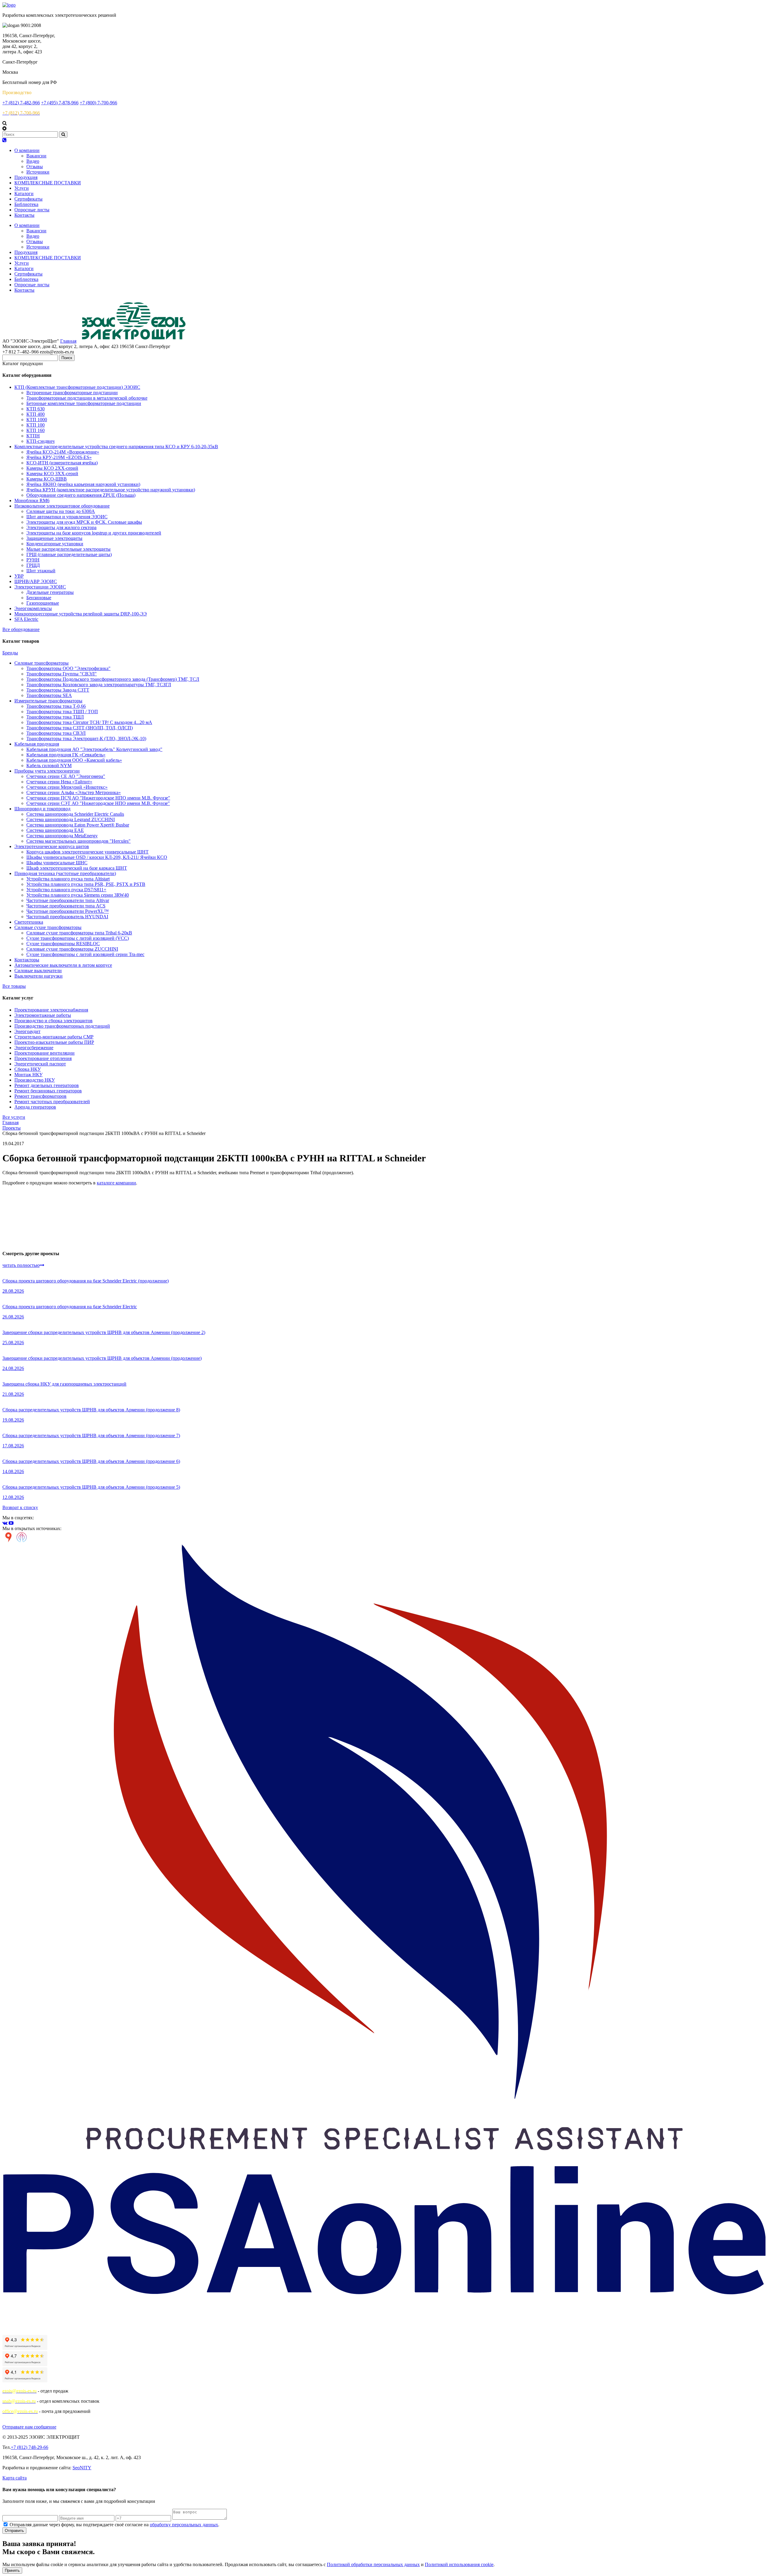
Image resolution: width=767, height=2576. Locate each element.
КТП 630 (36, 409)
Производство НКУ (35, 1080)
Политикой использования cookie (459, 2564)
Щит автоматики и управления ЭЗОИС (67, 517)
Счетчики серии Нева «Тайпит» (59, 782)
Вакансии (36, 156)
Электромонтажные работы (43, 1015)
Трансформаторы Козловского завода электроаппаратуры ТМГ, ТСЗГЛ (99, 685)
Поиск (67, 358)
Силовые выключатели (38, 971)
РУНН (33, 560)
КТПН (33, 436)
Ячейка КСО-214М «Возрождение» (63, 452)
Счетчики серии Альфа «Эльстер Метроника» (74, 792)
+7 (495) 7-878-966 (60, 103)
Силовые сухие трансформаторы (48, 927)
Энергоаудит (27, 1031)
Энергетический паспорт (40, 1064)
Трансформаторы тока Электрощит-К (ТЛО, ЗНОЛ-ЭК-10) (86, 739)
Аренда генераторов (35, 1107)
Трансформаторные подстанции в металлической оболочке (87, 398)
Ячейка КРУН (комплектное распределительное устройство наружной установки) (111, 490)
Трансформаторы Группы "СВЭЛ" (62, 674)
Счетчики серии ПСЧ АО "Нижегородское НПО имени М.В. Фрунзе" (98, 798)
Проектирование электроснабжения (51, 1010)
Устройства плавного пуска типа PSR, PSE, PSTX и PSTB (86, 884)
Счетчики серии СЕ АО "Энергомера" (66, 776)
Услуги (22, 188)
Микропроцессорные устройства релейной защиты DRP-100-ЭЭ (81, 614)
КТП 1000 (37, 420)
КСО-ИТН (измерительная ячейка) (62, 463)
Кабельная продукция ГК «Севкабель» (66, 755)
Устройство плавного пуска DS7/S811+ (66, 890)
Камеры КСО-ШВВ (47, 479)
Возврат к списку (20, 1507)
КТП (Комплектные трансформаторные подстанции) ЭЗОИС (77, 387)
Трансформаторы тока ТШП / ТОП (62, 712)
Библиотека (26, 204)
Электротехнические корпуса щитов (52, 846)
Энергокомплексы (33, 608)
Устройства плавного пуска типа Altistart (68, 879)
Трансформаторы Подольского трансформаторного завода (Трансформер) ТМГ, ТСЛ (113, 679)
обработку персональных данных (184, 2525)
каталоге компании (116, 1183)
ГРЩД (33, 565)
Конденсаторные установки (55, 544)
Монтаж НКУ (28, 1075)
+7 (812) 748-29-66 (30, 2447)
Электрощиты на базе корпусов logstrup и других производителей (94, 533)
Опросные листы (32, 210)
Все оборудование (21, 629)
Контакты (24, 215)
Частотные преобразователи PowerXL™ (68, 911)
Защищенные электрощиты (54, 538)
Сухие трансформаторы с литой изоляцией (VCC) (78, 938)
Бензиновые (39, 598)
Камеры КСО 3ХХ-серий (52, 474)
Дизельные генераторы (50, 592)
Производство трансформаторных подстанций (62, 1026)
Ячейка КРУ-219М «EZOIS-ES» (59, 457)
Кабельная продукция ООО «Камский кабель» (74, 760)
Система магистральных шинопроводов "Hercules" (78, 841)
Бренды (10, 653)
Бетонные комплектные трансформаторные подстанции (84, 403)
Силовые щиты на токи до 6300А (61, 511)
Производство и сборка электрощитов (53, 1021)
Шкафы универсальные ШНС (57, 863)
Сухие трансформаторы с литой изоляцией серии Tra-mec (85, 954)
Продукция (26, 177)
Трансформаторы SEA (49, 695)
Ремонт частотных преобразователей (52, 1102)
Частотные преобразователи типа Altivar (68, 900)
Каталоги (24, 194)
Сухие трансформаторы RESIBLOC (63, 944)
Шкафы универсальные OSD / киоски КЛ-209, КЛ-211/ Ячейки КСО (97, 857)
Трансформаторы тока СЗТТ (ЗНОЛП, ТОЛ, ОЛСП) (80, 728)
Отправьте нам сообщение (29, 2427)
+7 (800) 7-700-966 (98, 103)
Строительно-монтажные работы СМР (54, 1037)
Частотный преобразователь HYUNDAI (67, 917)
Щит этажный (41, 571)
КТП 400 (36, 414)
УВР (19, 576)
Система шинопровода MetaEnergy (62, 836)
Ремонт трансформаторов (40, 1096)
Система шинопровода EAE (55, 830)
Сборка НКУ (28, 1069)
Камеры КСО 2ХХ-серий (52, 468)
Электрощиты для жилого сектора (61, 527)
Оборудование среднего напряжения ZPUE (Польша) (81, 495)
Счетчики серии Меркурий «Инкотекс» (67, 787)
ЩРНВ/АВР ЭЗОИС (36, 581)
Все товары (14, 986)
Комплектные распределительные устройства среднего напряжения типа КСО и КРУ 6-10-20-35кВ (116, 447)
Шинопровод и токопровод (42, 809)
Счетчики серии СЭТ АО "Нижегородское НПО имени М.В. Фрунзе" (98, 803)
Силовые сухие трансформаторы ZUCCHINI (72, 949)
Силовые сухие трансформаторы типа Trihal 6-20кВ (79, 933)
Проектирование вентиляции (44, 1053)
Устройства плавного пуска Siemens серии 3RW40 (78, 895)
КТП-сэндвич (40, 441)
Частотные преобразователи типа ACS (66, 906)
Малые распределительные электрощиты (68, 549)
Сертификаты (28, 199)
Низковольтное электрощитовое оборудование (62, 506)
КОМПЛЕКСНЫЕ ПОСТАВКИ (48, 183)
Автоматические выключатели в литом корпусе (63, 965)
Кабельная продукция (37, 744)
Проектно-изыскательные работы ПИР (54, 1042)
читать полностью (21, 1265)
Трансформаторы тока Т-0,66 (56, 706)
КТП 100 (36, 425)
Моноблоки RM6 (32, 500)
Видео (33, 161)
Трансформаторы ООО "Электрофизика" (68, 668)
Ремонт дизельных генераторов (47, 1085)
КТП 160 (36, 430)
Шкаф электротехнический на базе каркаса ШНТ (77, 868)
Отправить (14, 2531)
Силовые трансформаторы (41, 663)
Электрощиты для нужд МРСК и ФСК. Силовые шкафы (84, 522)
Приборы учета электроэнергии (47, 771)
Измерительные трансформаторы (48, 701)
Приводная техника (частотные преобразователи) (65, 873)
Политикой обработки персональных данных (373, 2564)
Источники (38, 172)
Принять (12, 2570)
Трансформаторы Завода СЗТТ (58, 690)
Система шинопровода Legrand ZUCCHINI (71, 819)
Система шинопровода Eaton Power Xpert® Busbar (78, 825)
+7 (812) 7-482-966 (21, 103)
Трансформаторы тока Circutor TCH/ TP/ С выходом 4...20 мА (89, 722)
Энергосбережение (34, 1048)
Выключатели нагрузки (38, 976)
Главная (68, 341)
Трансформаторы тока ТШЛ (55, 717)
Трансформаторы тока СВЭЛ (56, 733)
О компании (27, 150)
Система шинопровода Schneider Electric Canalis (75, 814)
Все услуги (14, 1117)
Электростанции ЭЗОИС (40, 587)
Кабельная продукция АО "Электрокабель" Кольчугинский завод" (94, 749)
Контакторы (27, 960)
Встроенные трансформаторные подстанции (72, 393)
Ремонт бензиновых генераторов (48, 1091)
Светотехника (29, 922)
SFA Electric (26, 619)
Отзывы (35, 167)
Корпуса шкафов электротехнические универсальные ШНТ (87, 852)
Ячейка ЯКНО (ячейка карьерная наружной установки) (83, 484)
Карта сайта (15, 2478)
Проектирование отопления (43, 1058)
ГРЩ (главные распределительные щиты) (69, 554)
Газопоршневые (43, 603)
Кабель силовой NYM (49, 765)
